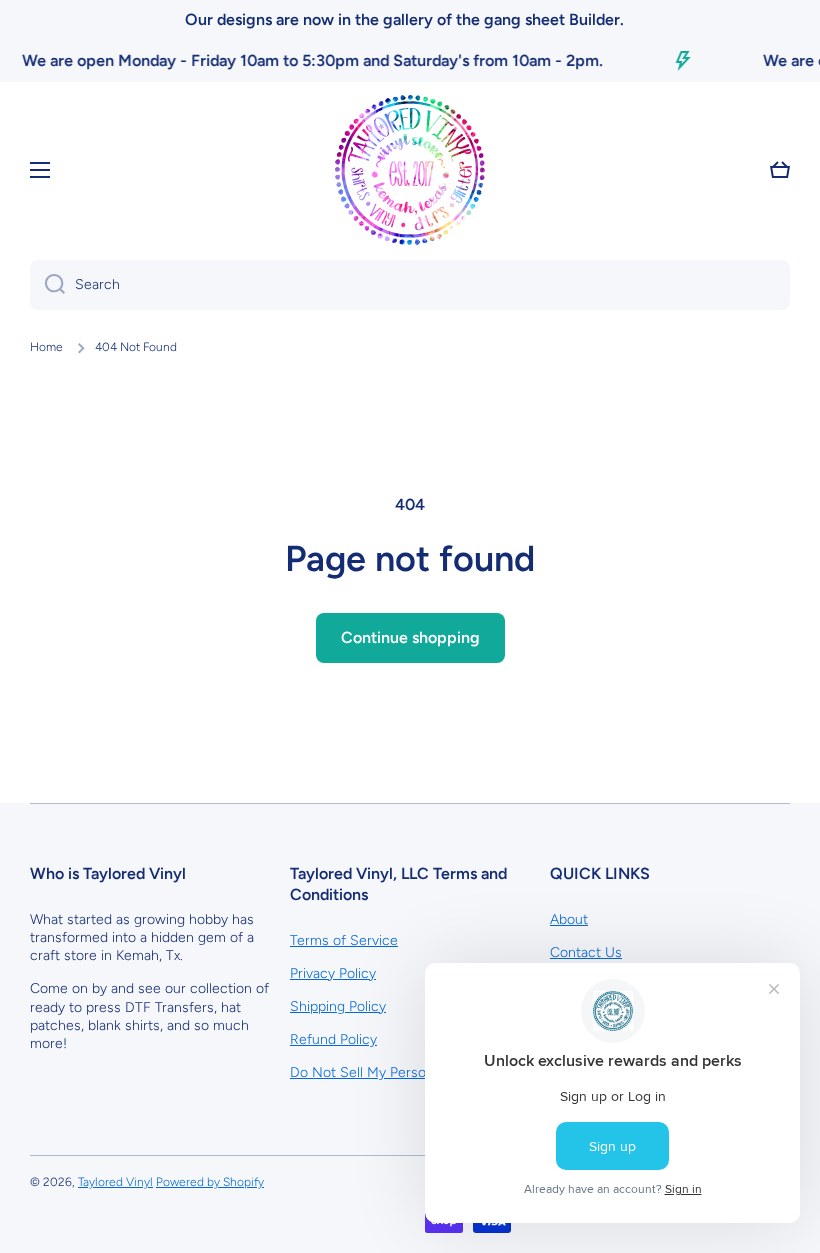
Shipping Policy (338, 1006)
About (569, 919)
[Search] (47, 285)
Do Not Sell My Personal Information (405, 1072)
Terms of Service (344, 940)
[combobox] (410, 285)
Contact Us (586, 952)
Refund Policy (333, 1039)
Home (46, 347)
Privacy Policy (333, 973)
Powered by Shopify (210, 1182)
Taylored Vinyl (115, 1182)
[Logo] (410, 170)
